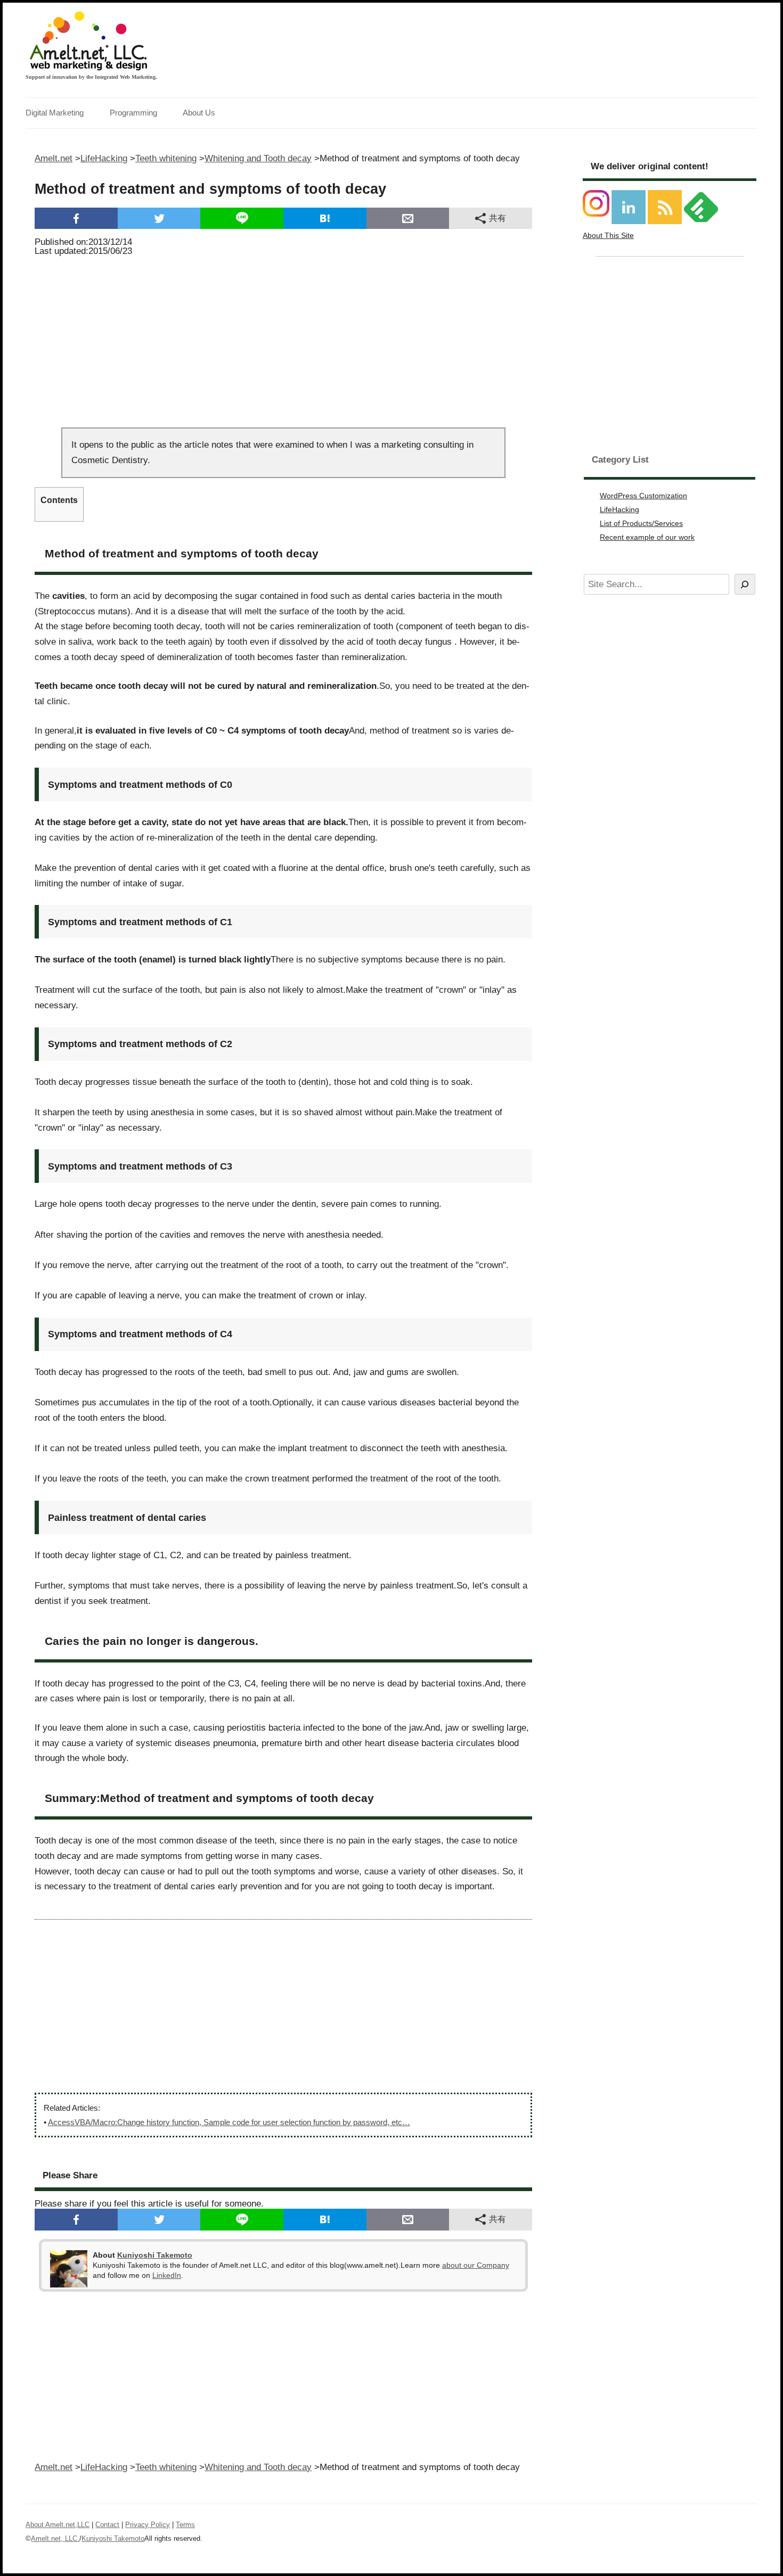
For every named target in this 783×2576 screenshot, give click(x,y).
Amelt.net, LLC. (55, 2538)
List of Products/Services (641, 523)
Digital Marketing (55, 113)
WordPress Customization (643, 496)
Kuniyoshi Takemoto (155, 2255)
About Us (199, 113)
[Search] (745, 584)
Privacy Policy (148, 2525)
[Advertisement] (283, 339)
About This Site (608, 235)
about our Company (476, 2265)
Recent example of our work (647, 537)
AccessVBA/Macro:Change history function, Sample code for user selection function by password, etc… (229, 2122)
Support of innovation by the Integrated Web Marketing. (91, 77)
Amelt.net (54, 158)
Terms (185, 2525)
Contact (107, 2525)
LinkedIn (167, 2275)
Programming (133, 113)
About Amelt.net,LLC (58, 2525)
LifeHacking (619, 509)
